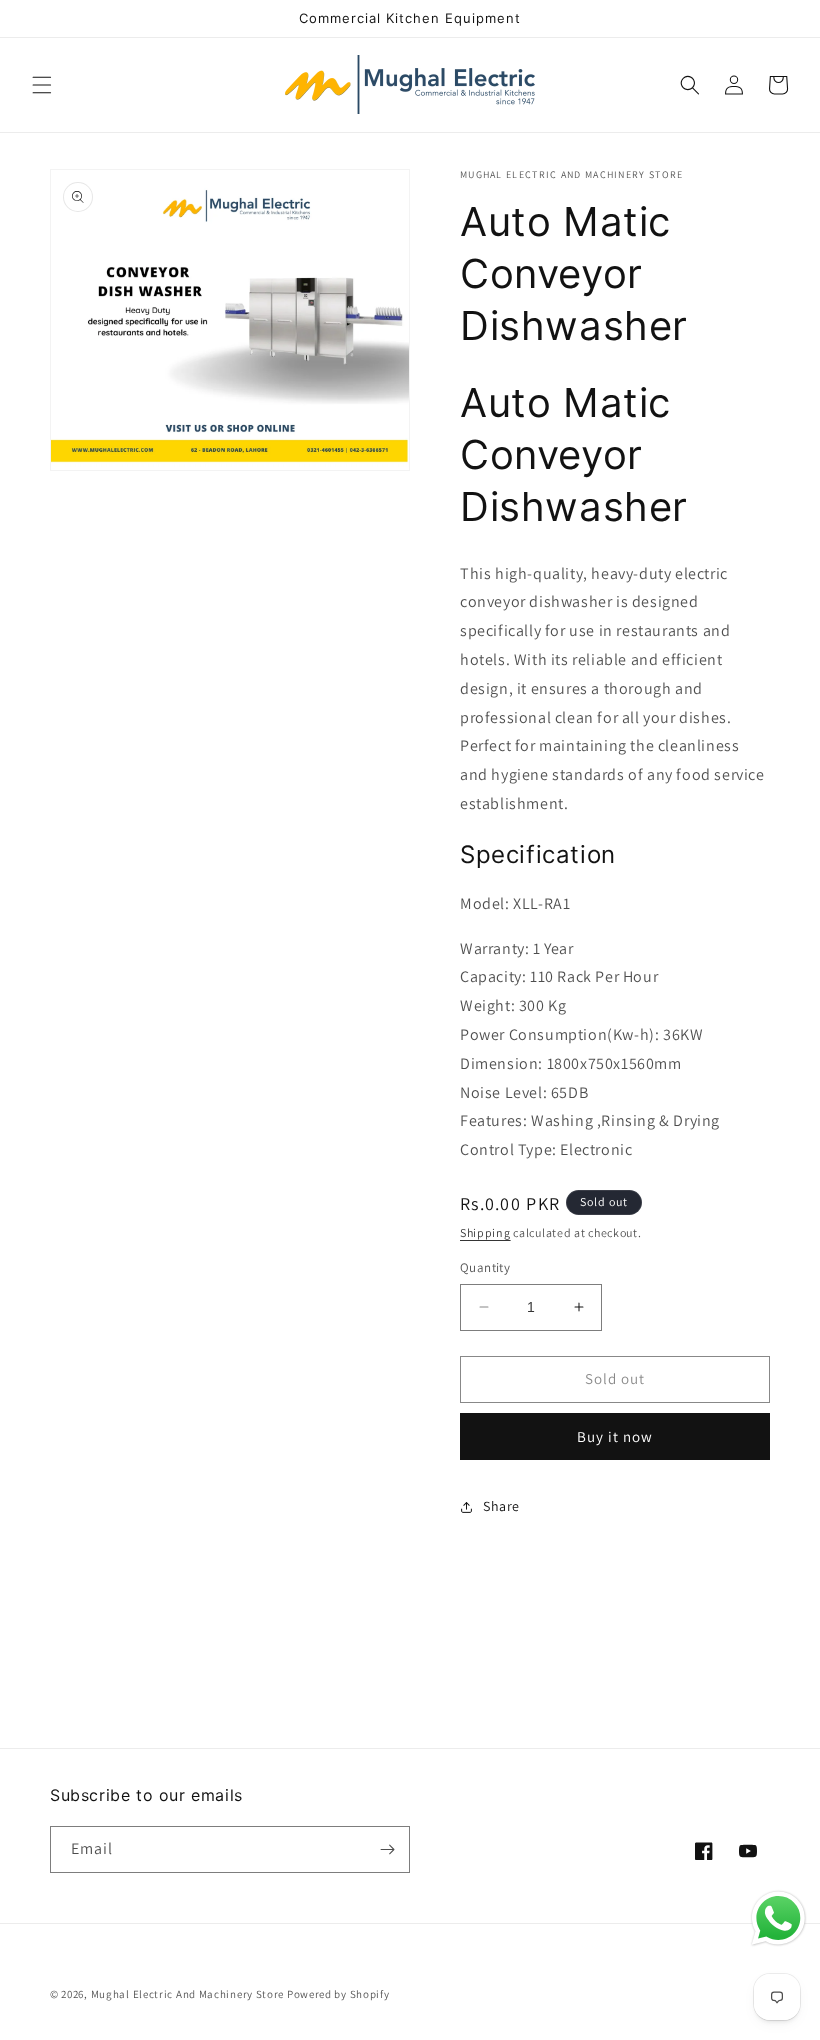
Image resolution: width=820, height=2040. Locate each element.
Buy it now (615, 1436)
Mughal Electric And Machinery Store (188, 1994)
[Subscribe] (387, 1849)
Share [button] (501, 1506)
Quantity (485, 1267)
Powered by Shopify (338, 1994)
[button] (42, 85)
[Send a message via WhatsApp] (778, 1918)
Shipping (485, 1232)
